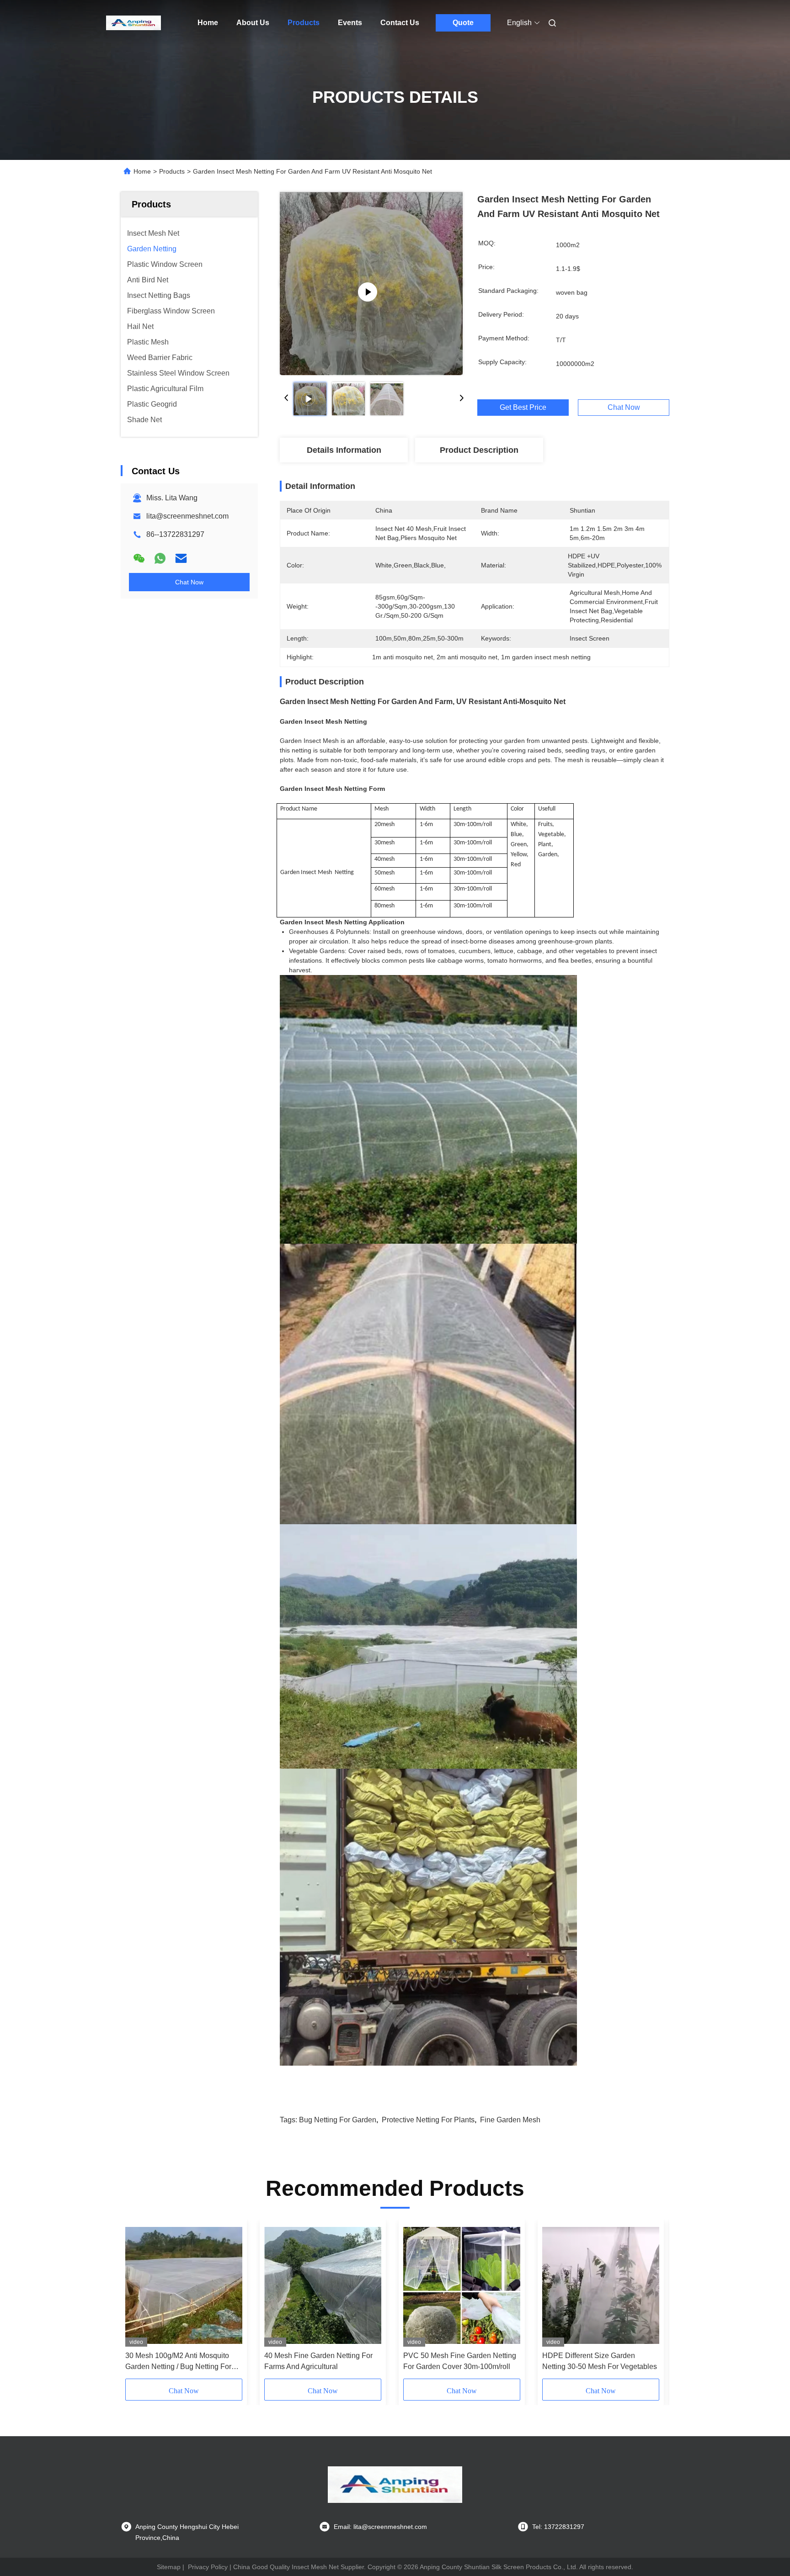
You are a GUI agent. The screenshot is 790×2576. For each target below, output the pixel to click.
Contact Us (400, 23)
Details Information (344, 450)
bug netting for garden (338, 2120)
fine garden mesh (510, 2120)
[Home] (133, 23)
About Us (253, 23)
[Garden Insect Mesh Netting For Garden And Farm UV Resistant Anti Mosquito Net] (371, 283)
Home (208, 23)
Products (304, 23)
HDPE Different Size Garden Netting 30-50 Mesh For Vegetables (600, 2361)
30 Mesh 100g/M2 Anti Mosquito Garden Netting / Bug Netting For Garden (178, 2362)
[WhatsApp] (160, 558)
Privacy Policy (208, 2567)
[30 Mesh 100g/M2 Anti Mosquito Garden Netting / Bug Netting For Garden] (184, 2285)
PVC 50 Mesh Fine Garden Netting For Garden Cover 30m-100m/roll (460, 2361)
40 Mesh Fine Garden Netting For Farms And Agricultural (318, 2361)
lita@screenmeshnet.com (187, 516)
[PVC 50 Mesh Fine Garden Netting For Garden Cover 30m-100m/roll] (462, 2285)
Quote (463, 23)
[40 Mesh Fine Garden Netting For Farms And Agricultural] (323, 2285)
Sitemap (169, 2567)
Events (350, 23)
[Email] (181, 558)
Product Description (479, 450)
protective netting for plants (428, 2120)
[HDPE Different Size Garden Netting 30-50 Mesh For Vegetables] (601, 2285)
